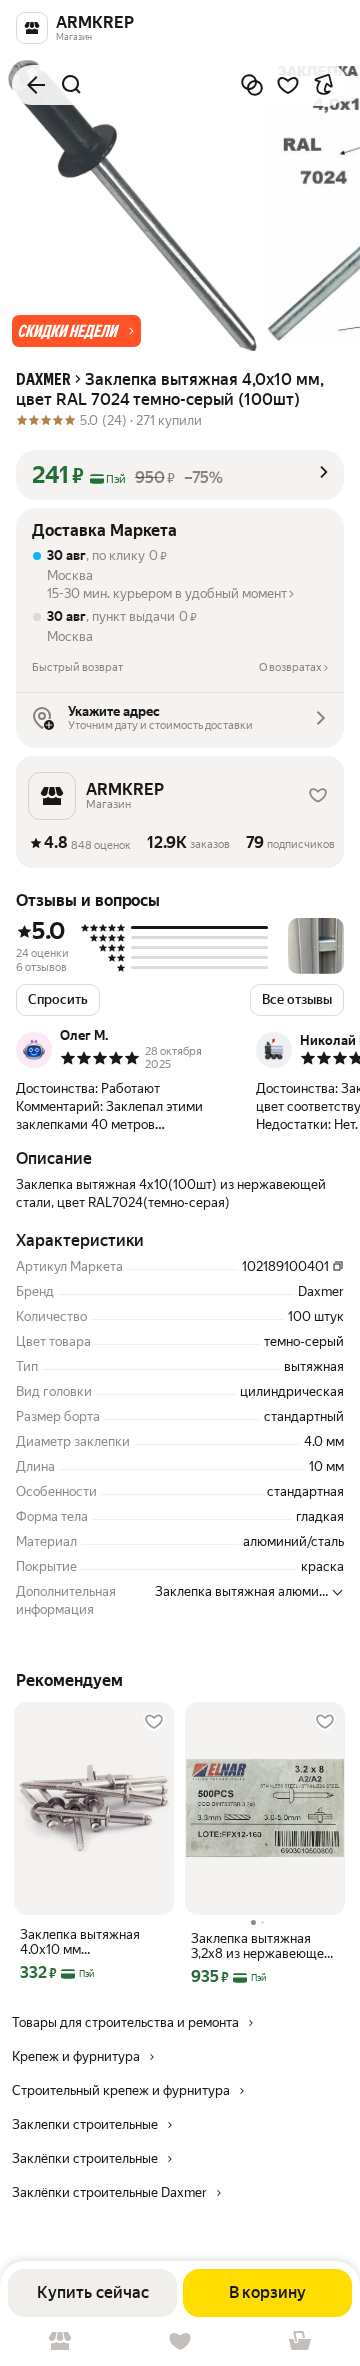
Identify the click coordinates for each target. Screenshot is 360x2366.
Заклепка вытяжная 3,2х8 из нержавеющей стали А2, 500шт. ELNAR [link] (265, 1946)
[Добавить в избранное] (288, 85)
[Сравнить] (252, 85)
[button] (76, 331)
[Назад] (36, 85)
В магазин (60, 2341)
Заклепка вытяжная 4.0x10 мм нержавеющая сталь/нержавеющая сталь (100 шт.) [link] (84, 1942)
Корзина (300, 2341)
